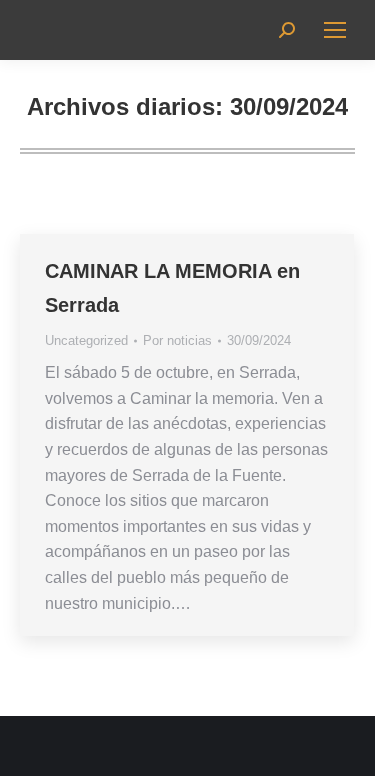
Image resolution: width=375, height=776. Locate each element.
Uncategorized (86, 340)
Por (177, 340)
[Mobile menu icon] (335, 30)
